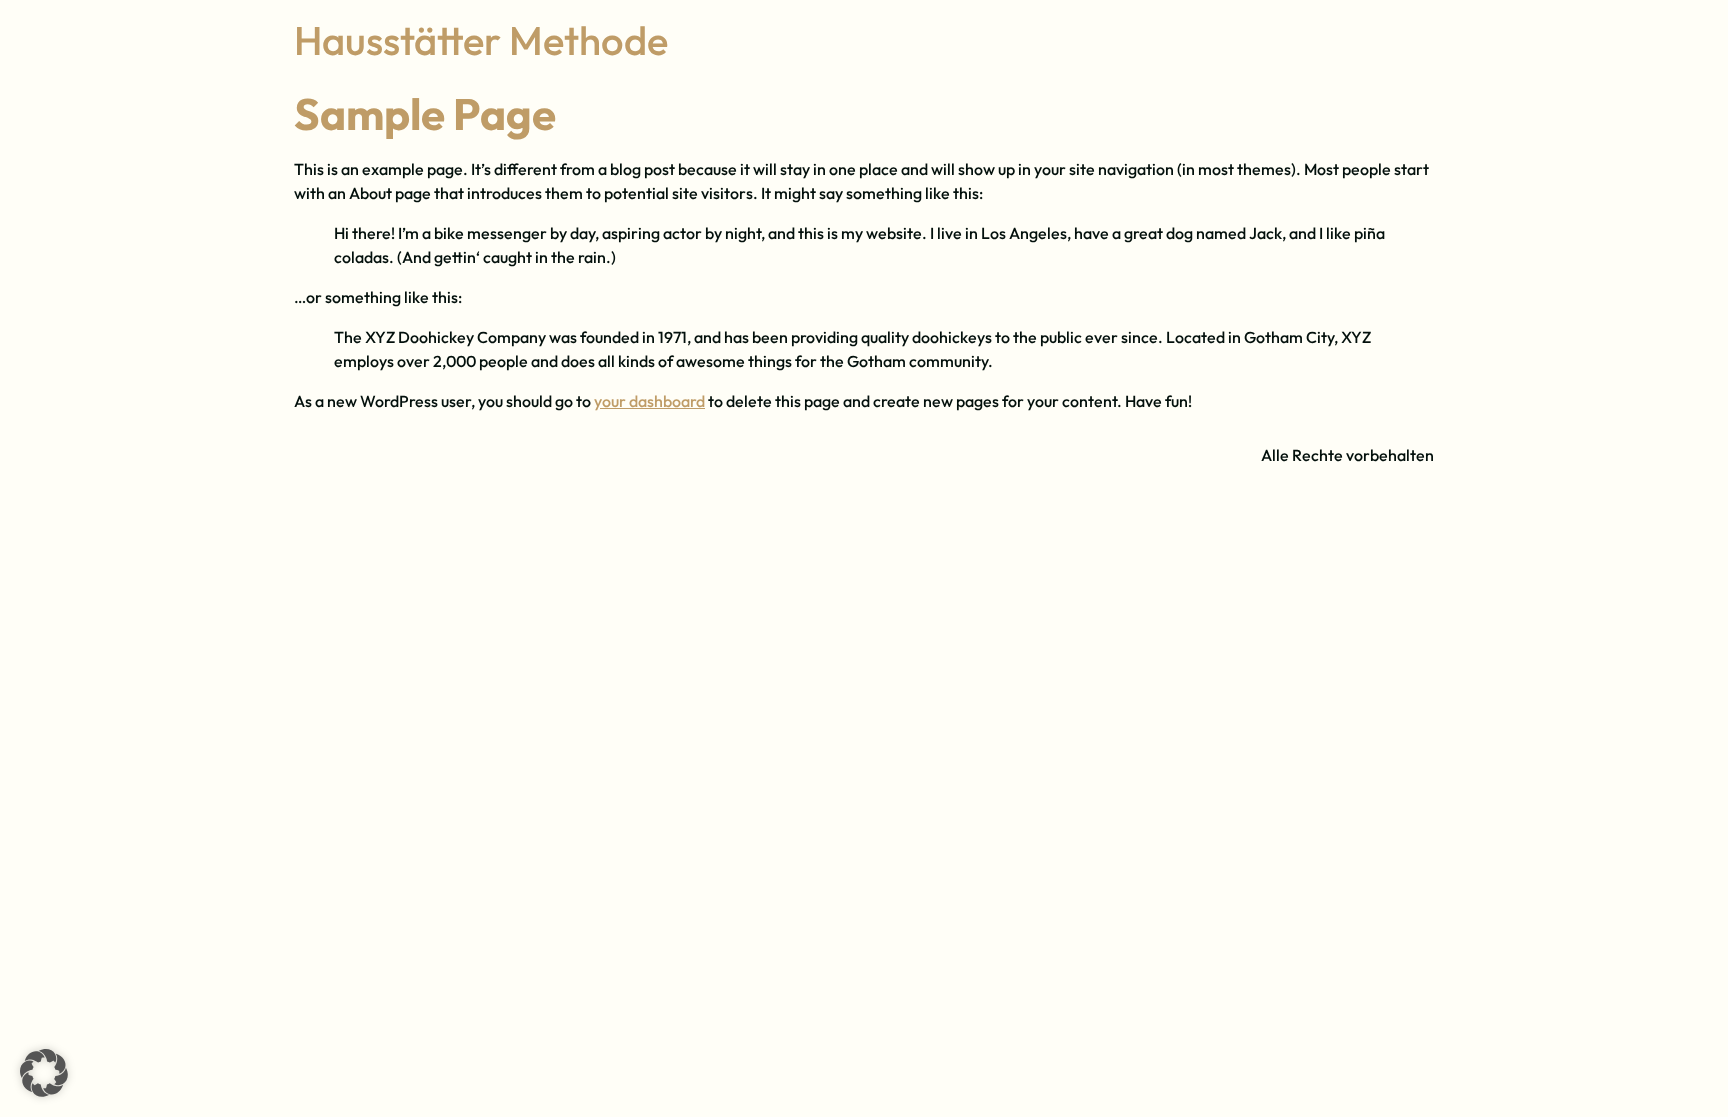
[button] (44, 1073)
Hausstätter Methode (481, 40)
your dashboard (649, 401)
